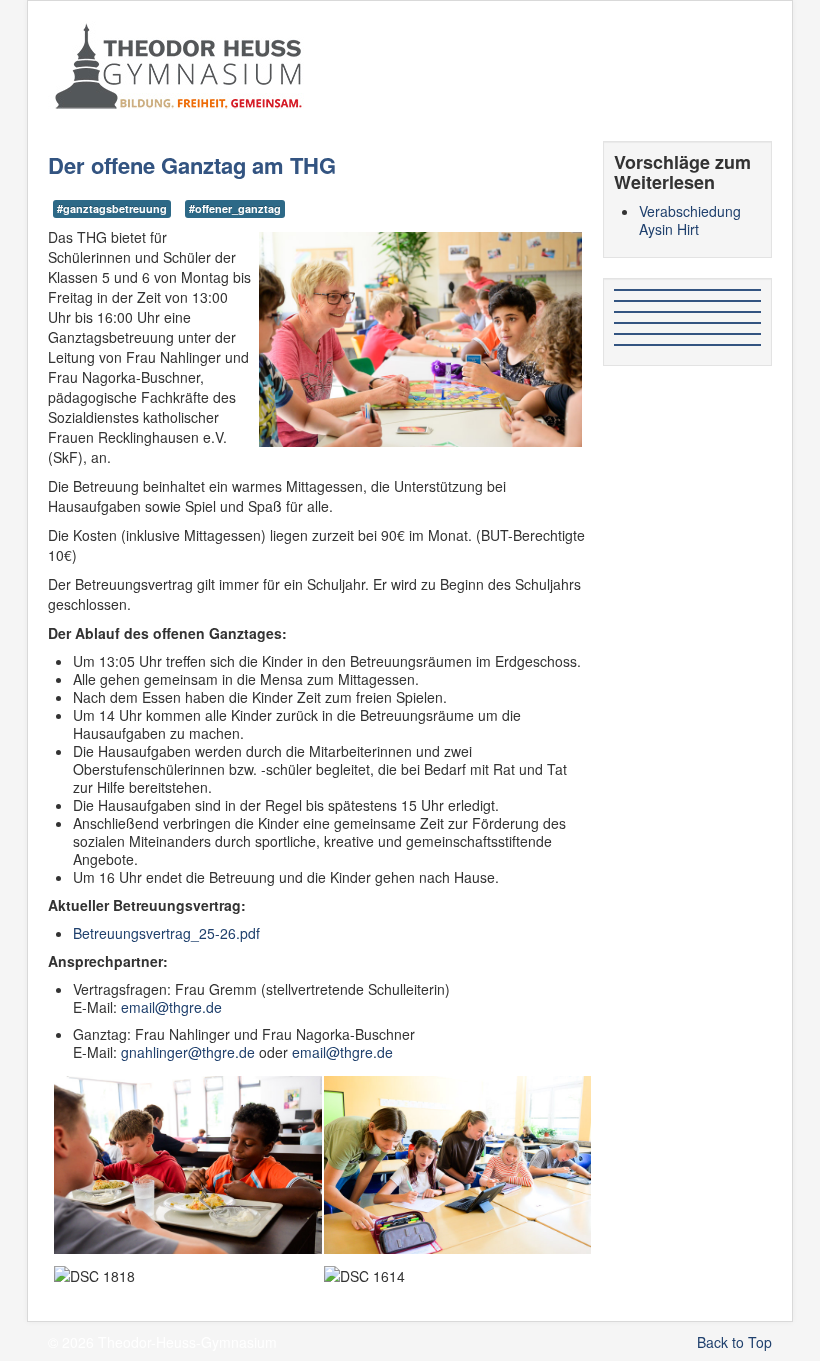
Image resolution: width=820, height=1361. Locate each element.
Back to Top (734, 1342)
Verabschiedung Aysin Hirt (690, 220)
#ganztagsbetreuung (112, 208)
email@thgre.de (171, 1007)
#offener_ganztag (235, 208)
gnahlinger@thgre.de (188, 1052)
